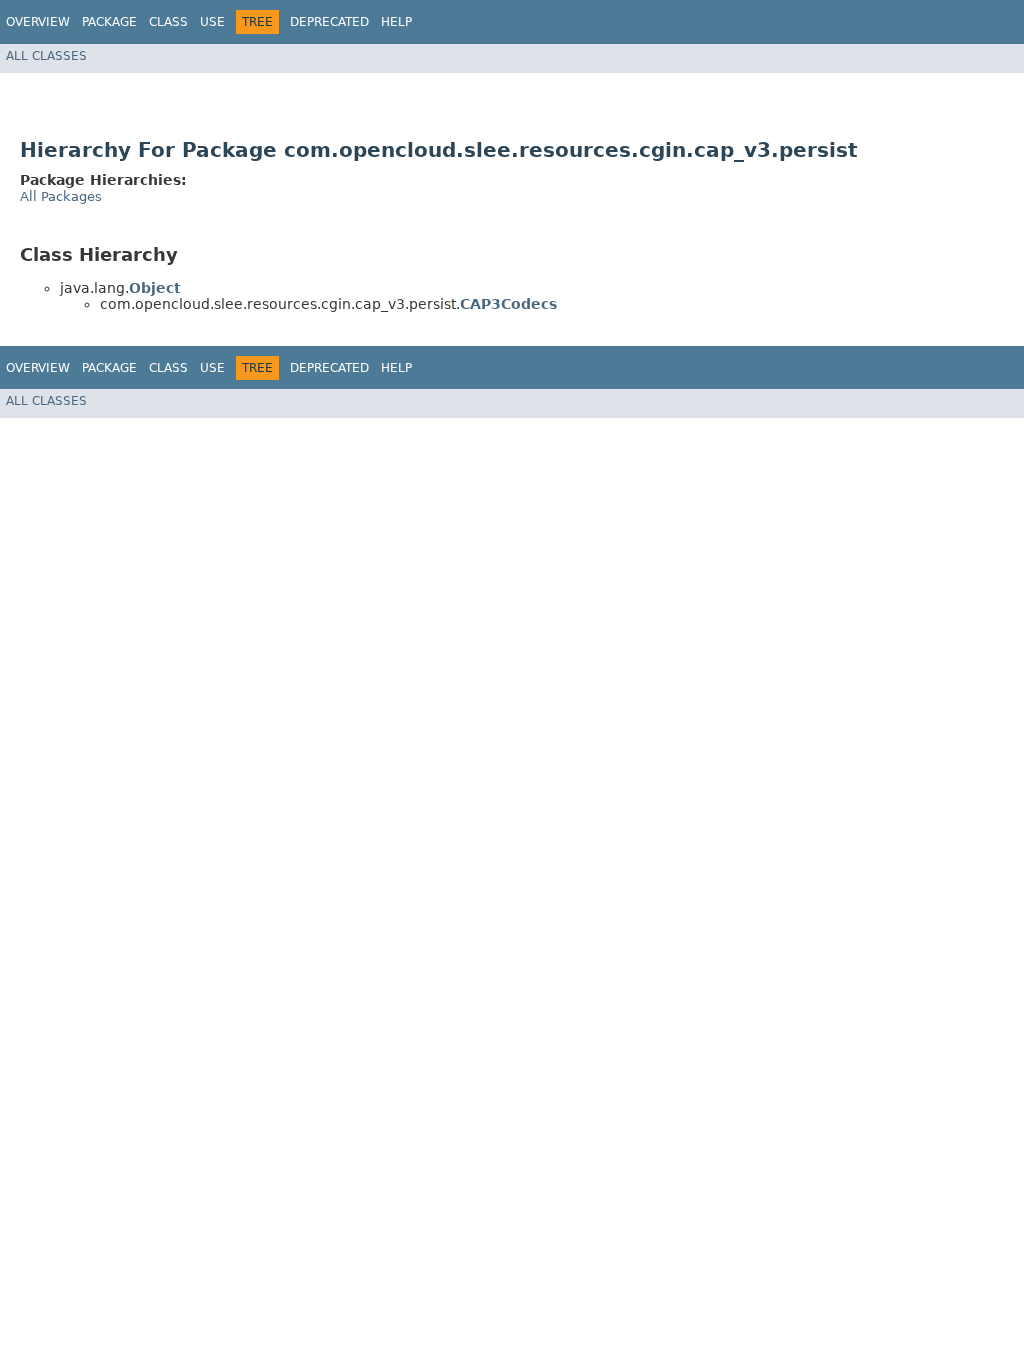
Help (396, 22)
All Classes (46, 56)
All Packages (61, 196)
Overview (38, 22)
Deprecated (329, 22)
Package (109, 22)
